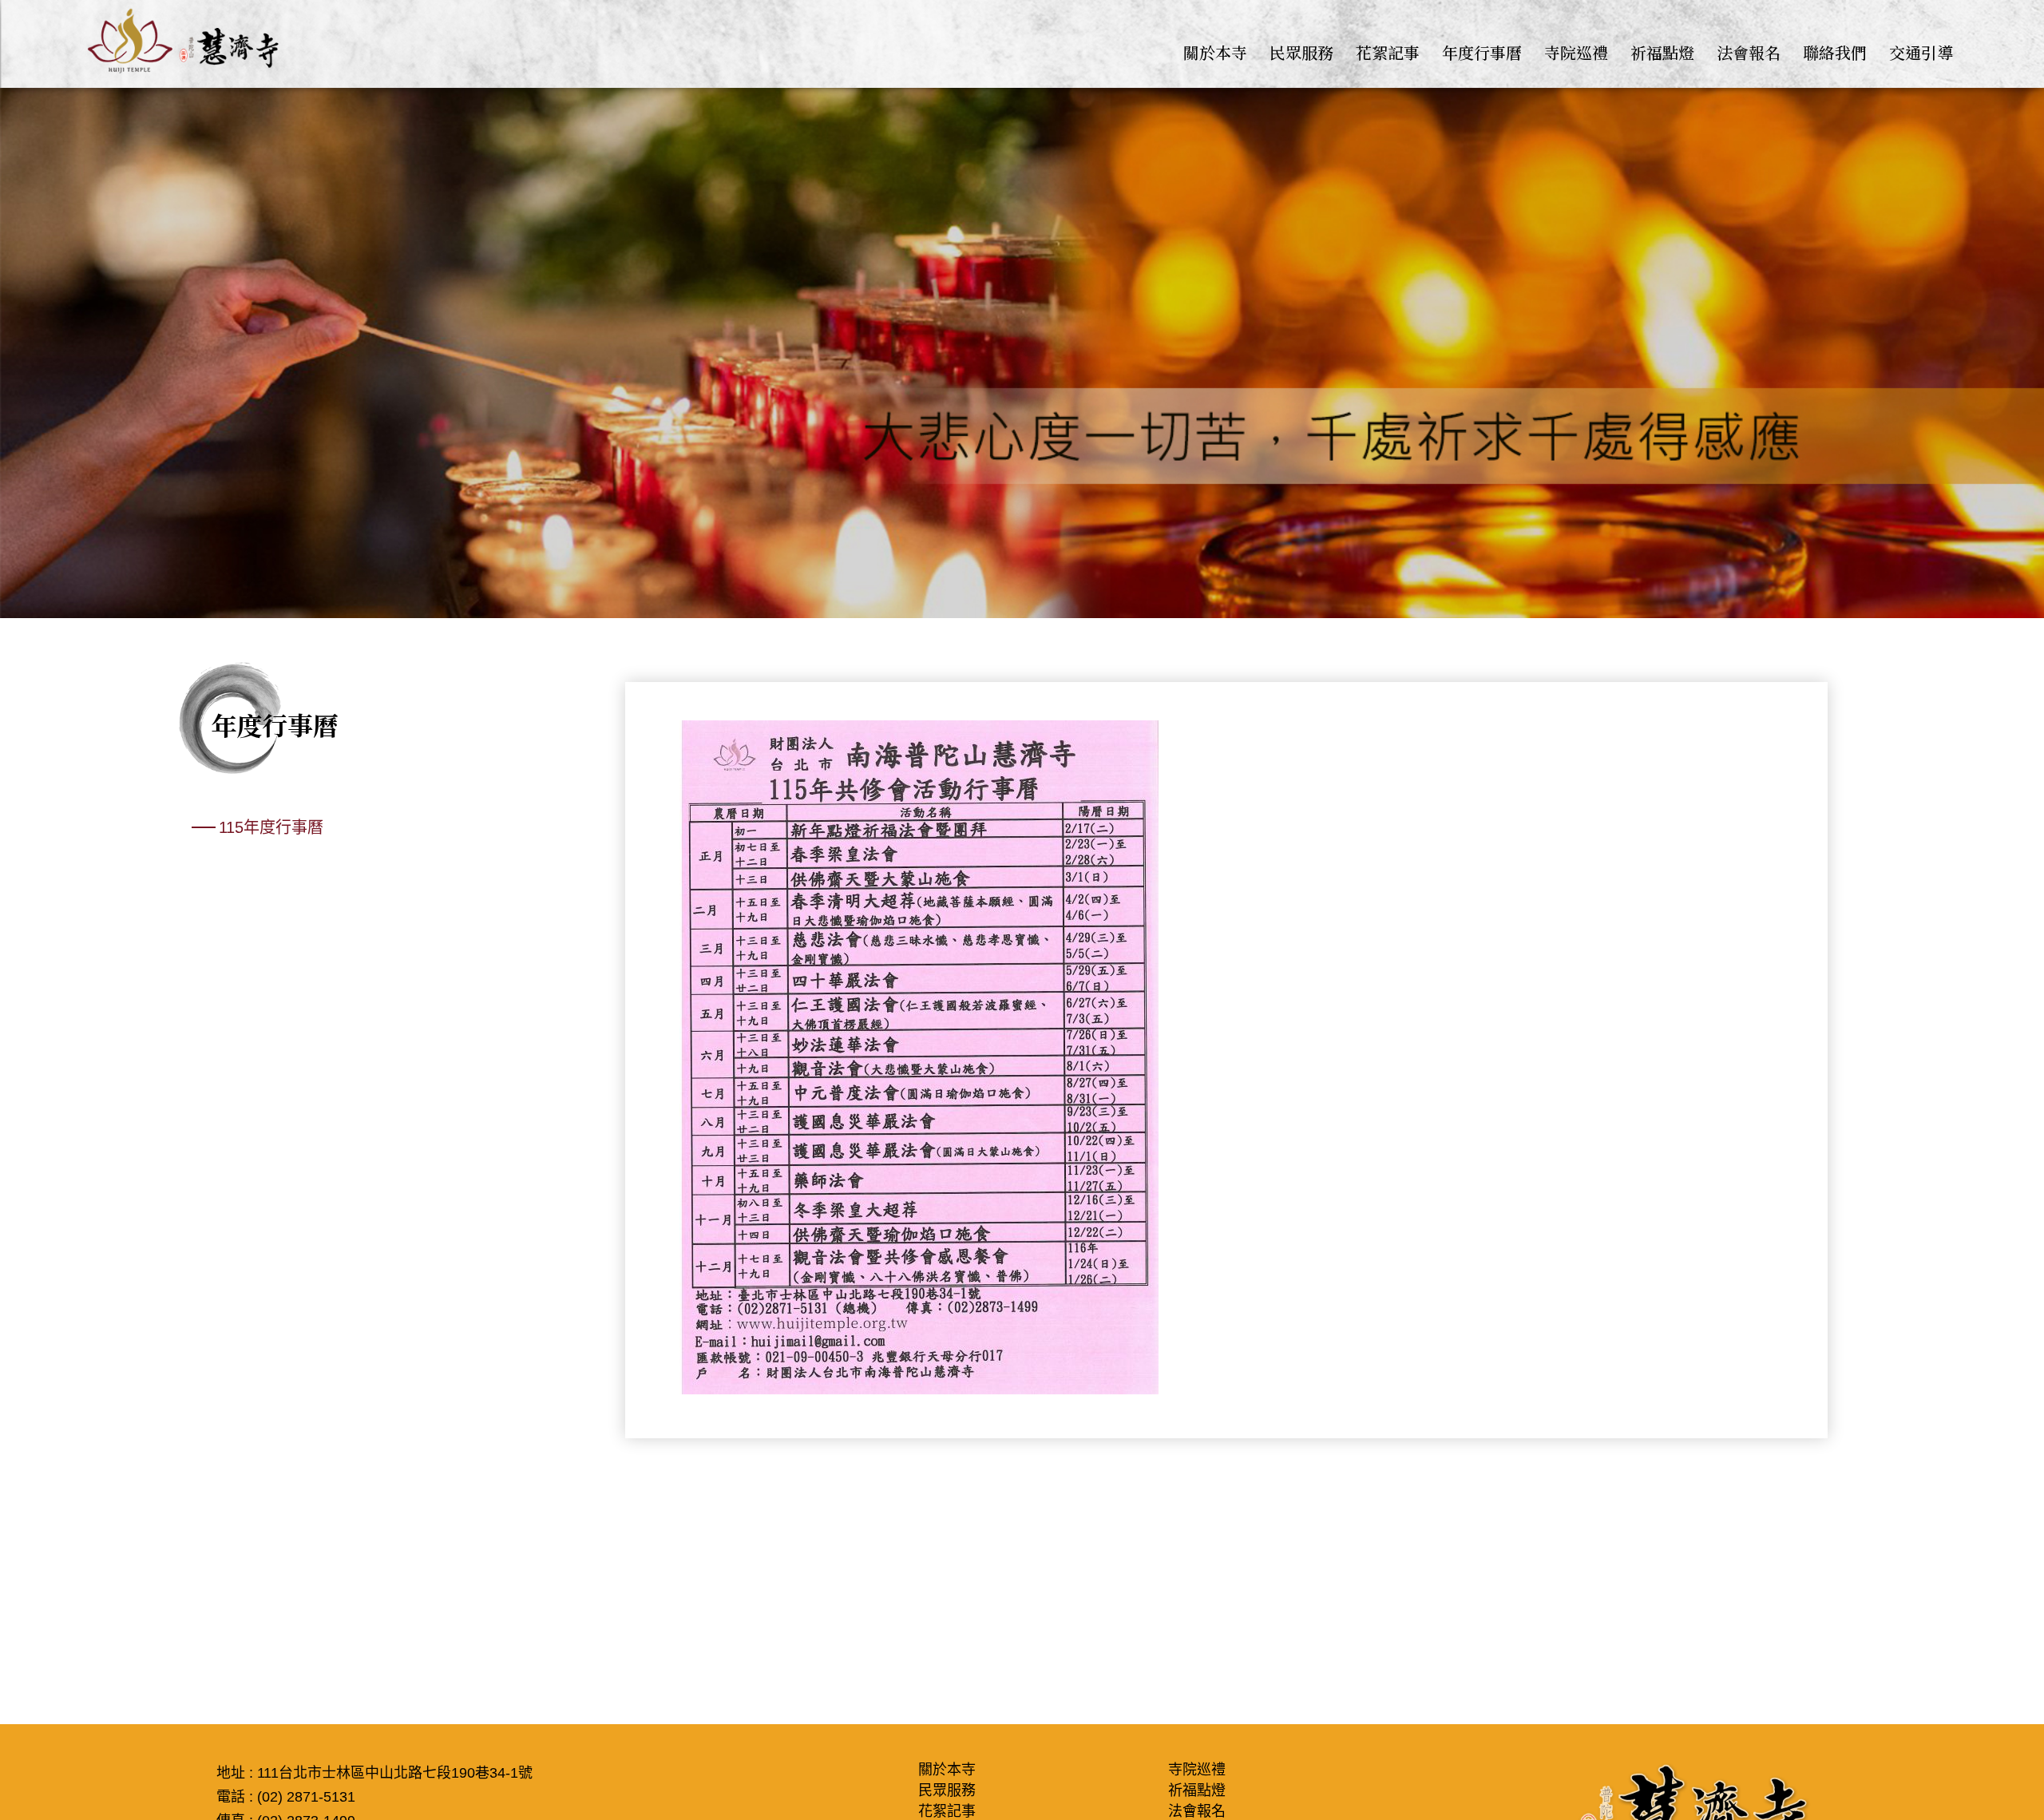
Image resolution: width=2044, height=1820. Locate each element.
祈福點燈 (1662, 52)
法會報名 (1749, 52)
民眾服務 (1301, 52)
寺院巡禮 (1576, 52)
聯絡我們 (1835, 52)
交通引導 (1921, 52)
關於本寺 (1215, 52)
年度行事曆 (1482, 52)
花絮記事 (1388, 52)
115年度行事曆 (271, 827)
